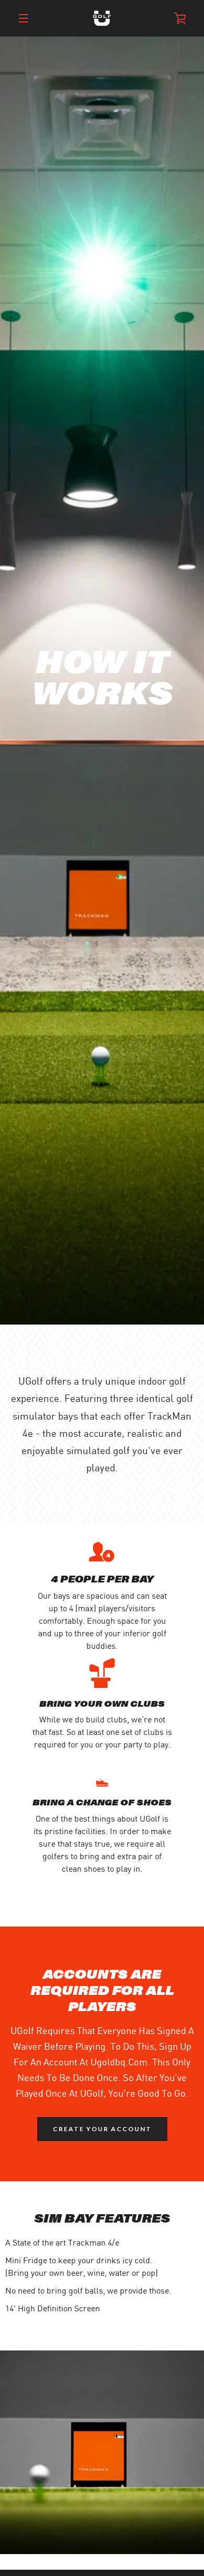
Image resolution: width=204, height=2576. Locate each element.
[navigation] (24, 18)
